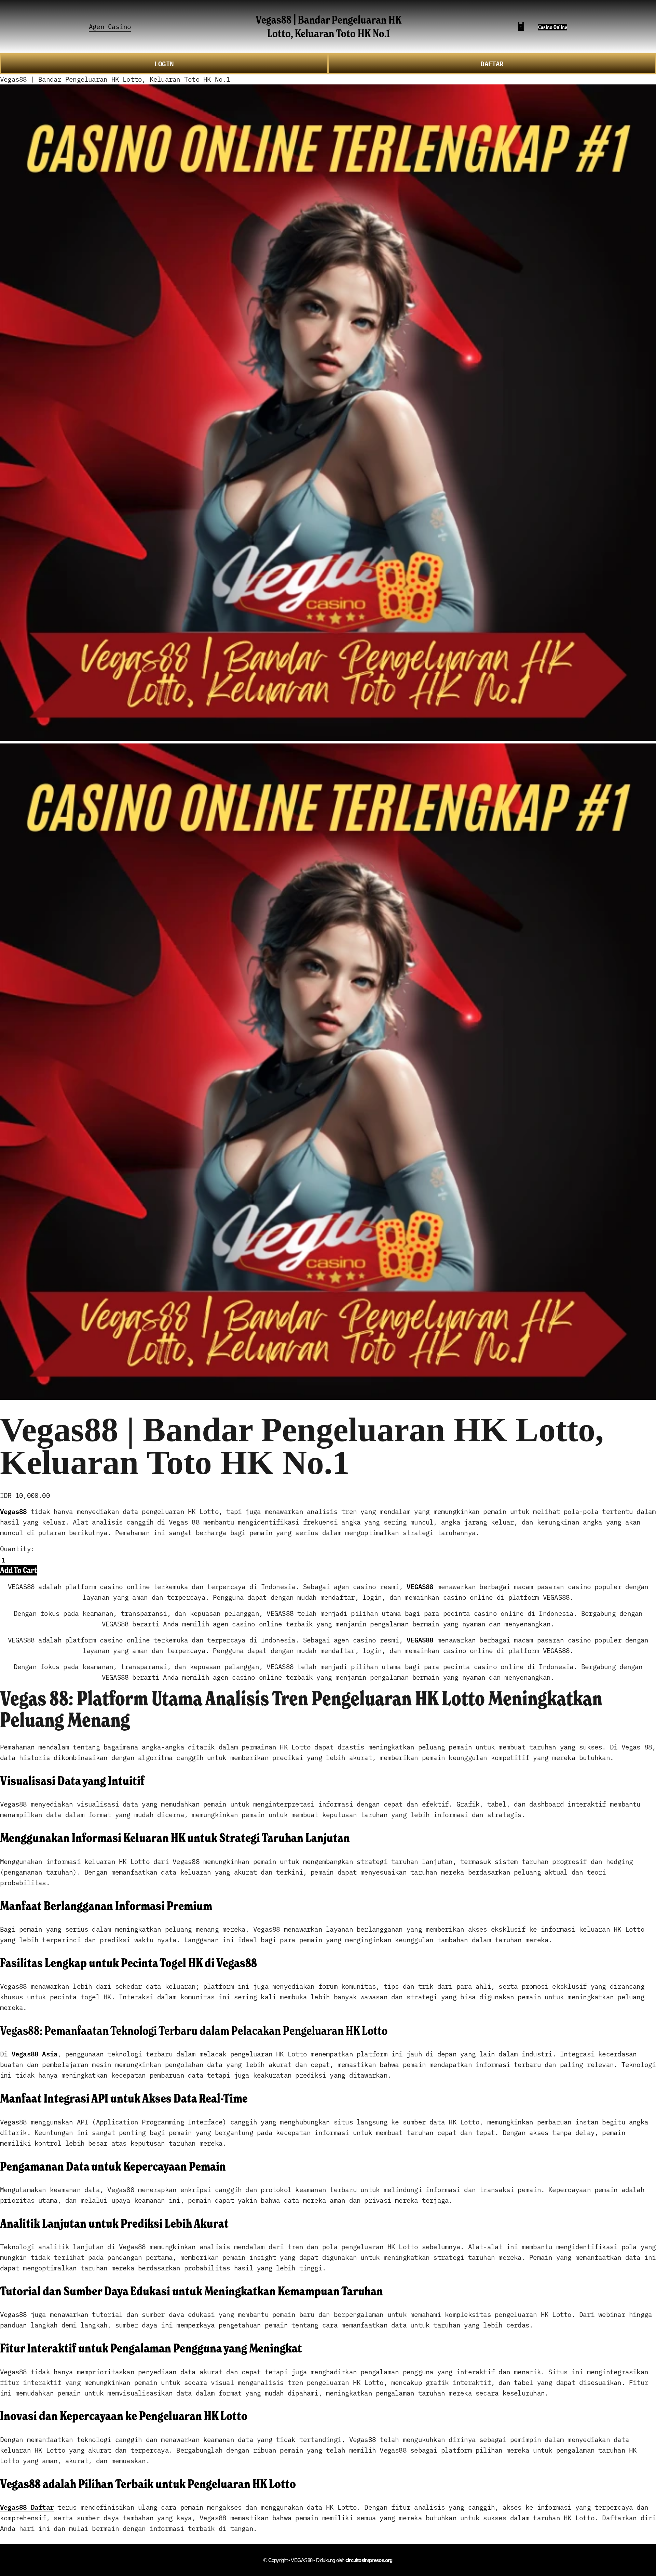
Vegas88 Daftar (27, 2507)
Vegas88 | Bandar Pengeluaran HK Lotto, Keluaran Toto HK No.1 (329, 26)
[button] (18, 1570)
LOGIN (164, 63)
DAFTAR (492, 63)
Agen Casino (110, 26)
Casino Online (553, 27)
